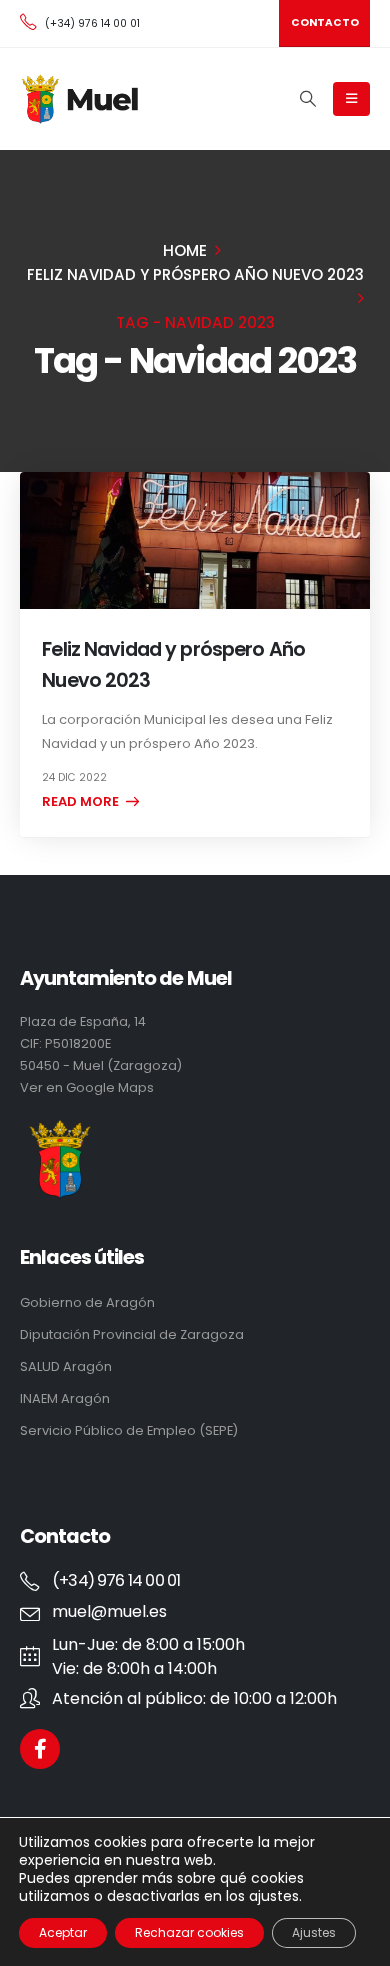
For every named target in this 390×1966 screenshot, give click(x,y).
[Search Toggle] (307, 99)
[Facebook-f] (40, 1749)
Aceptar (63, 1932)
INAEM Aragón (65, 1398)
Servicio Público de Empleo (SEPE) (129, 1430)
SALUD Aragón (66, 1366)
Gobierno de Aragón (87, 1302)
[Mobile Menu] (351, 99)
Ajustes (314, 1932)
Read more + (86, 801)
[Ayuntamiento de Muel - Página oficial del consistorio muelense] (81, 99)
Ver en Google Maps (87, 1087)
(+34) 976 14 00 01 (92, 23)
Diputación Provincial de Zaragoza (132, 1334)
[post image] (195, 540)
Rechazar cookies (189, 1932)
